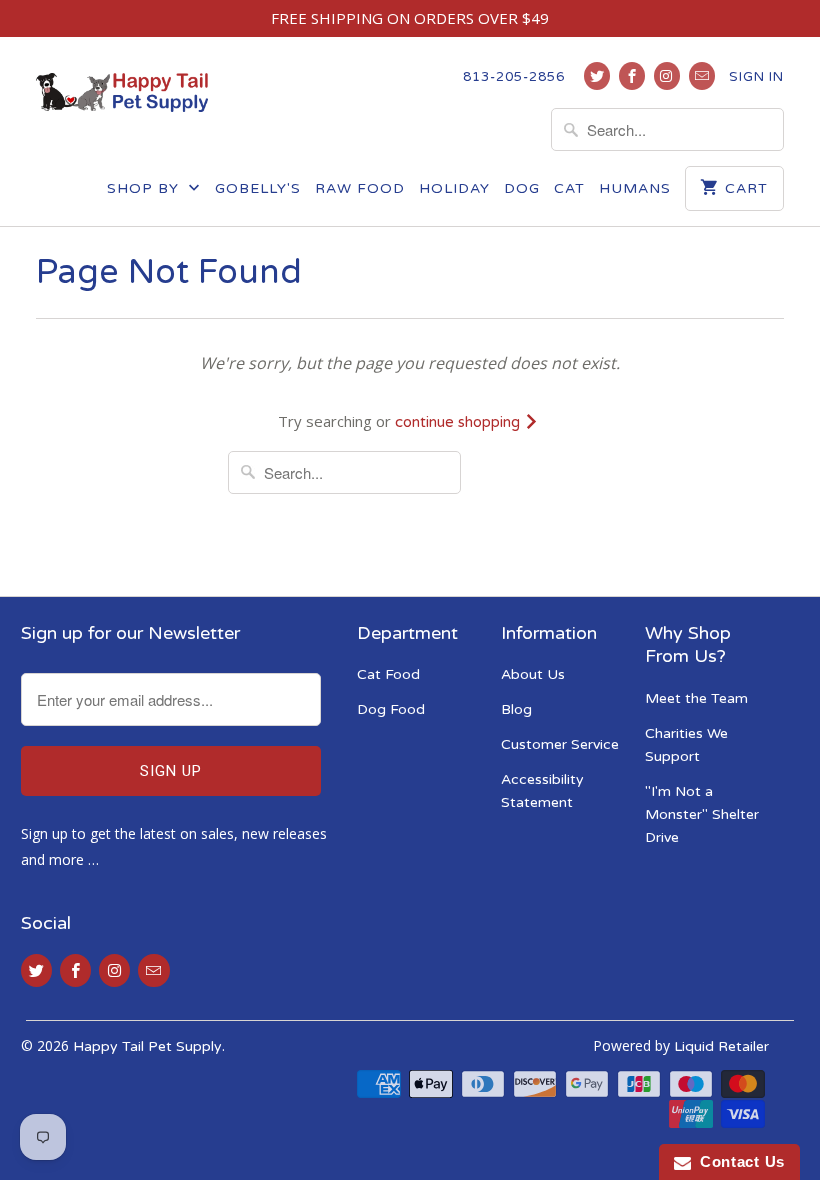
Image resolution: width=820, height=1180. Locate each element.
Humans (635, 188)
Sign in (756, 77)
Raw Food (360, 188)
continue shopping (459, 422)
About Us (533, 674)
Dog (522, 188)
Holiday (454, 188)
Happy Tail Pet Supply (147, 1046)
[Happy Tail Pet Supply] (122, 89)
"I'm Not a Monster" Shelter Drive (702, 814)
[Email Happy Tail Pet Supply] (702, 76)
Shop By (145, 188)
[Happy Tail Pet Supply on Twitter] (597, 76)
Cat (569, 188)
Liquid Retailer (721, 1046)
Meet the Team (696, 698)
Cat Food (388, 674)
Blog (516, 709)
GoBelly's (258, 188)
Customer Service (560, 744)
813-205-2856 (514, 77)
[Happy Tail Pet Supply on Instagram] (667, 76)
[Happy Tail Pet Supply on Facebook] (632, 76)
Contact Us (738, 1161)
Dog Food (391, 709)
